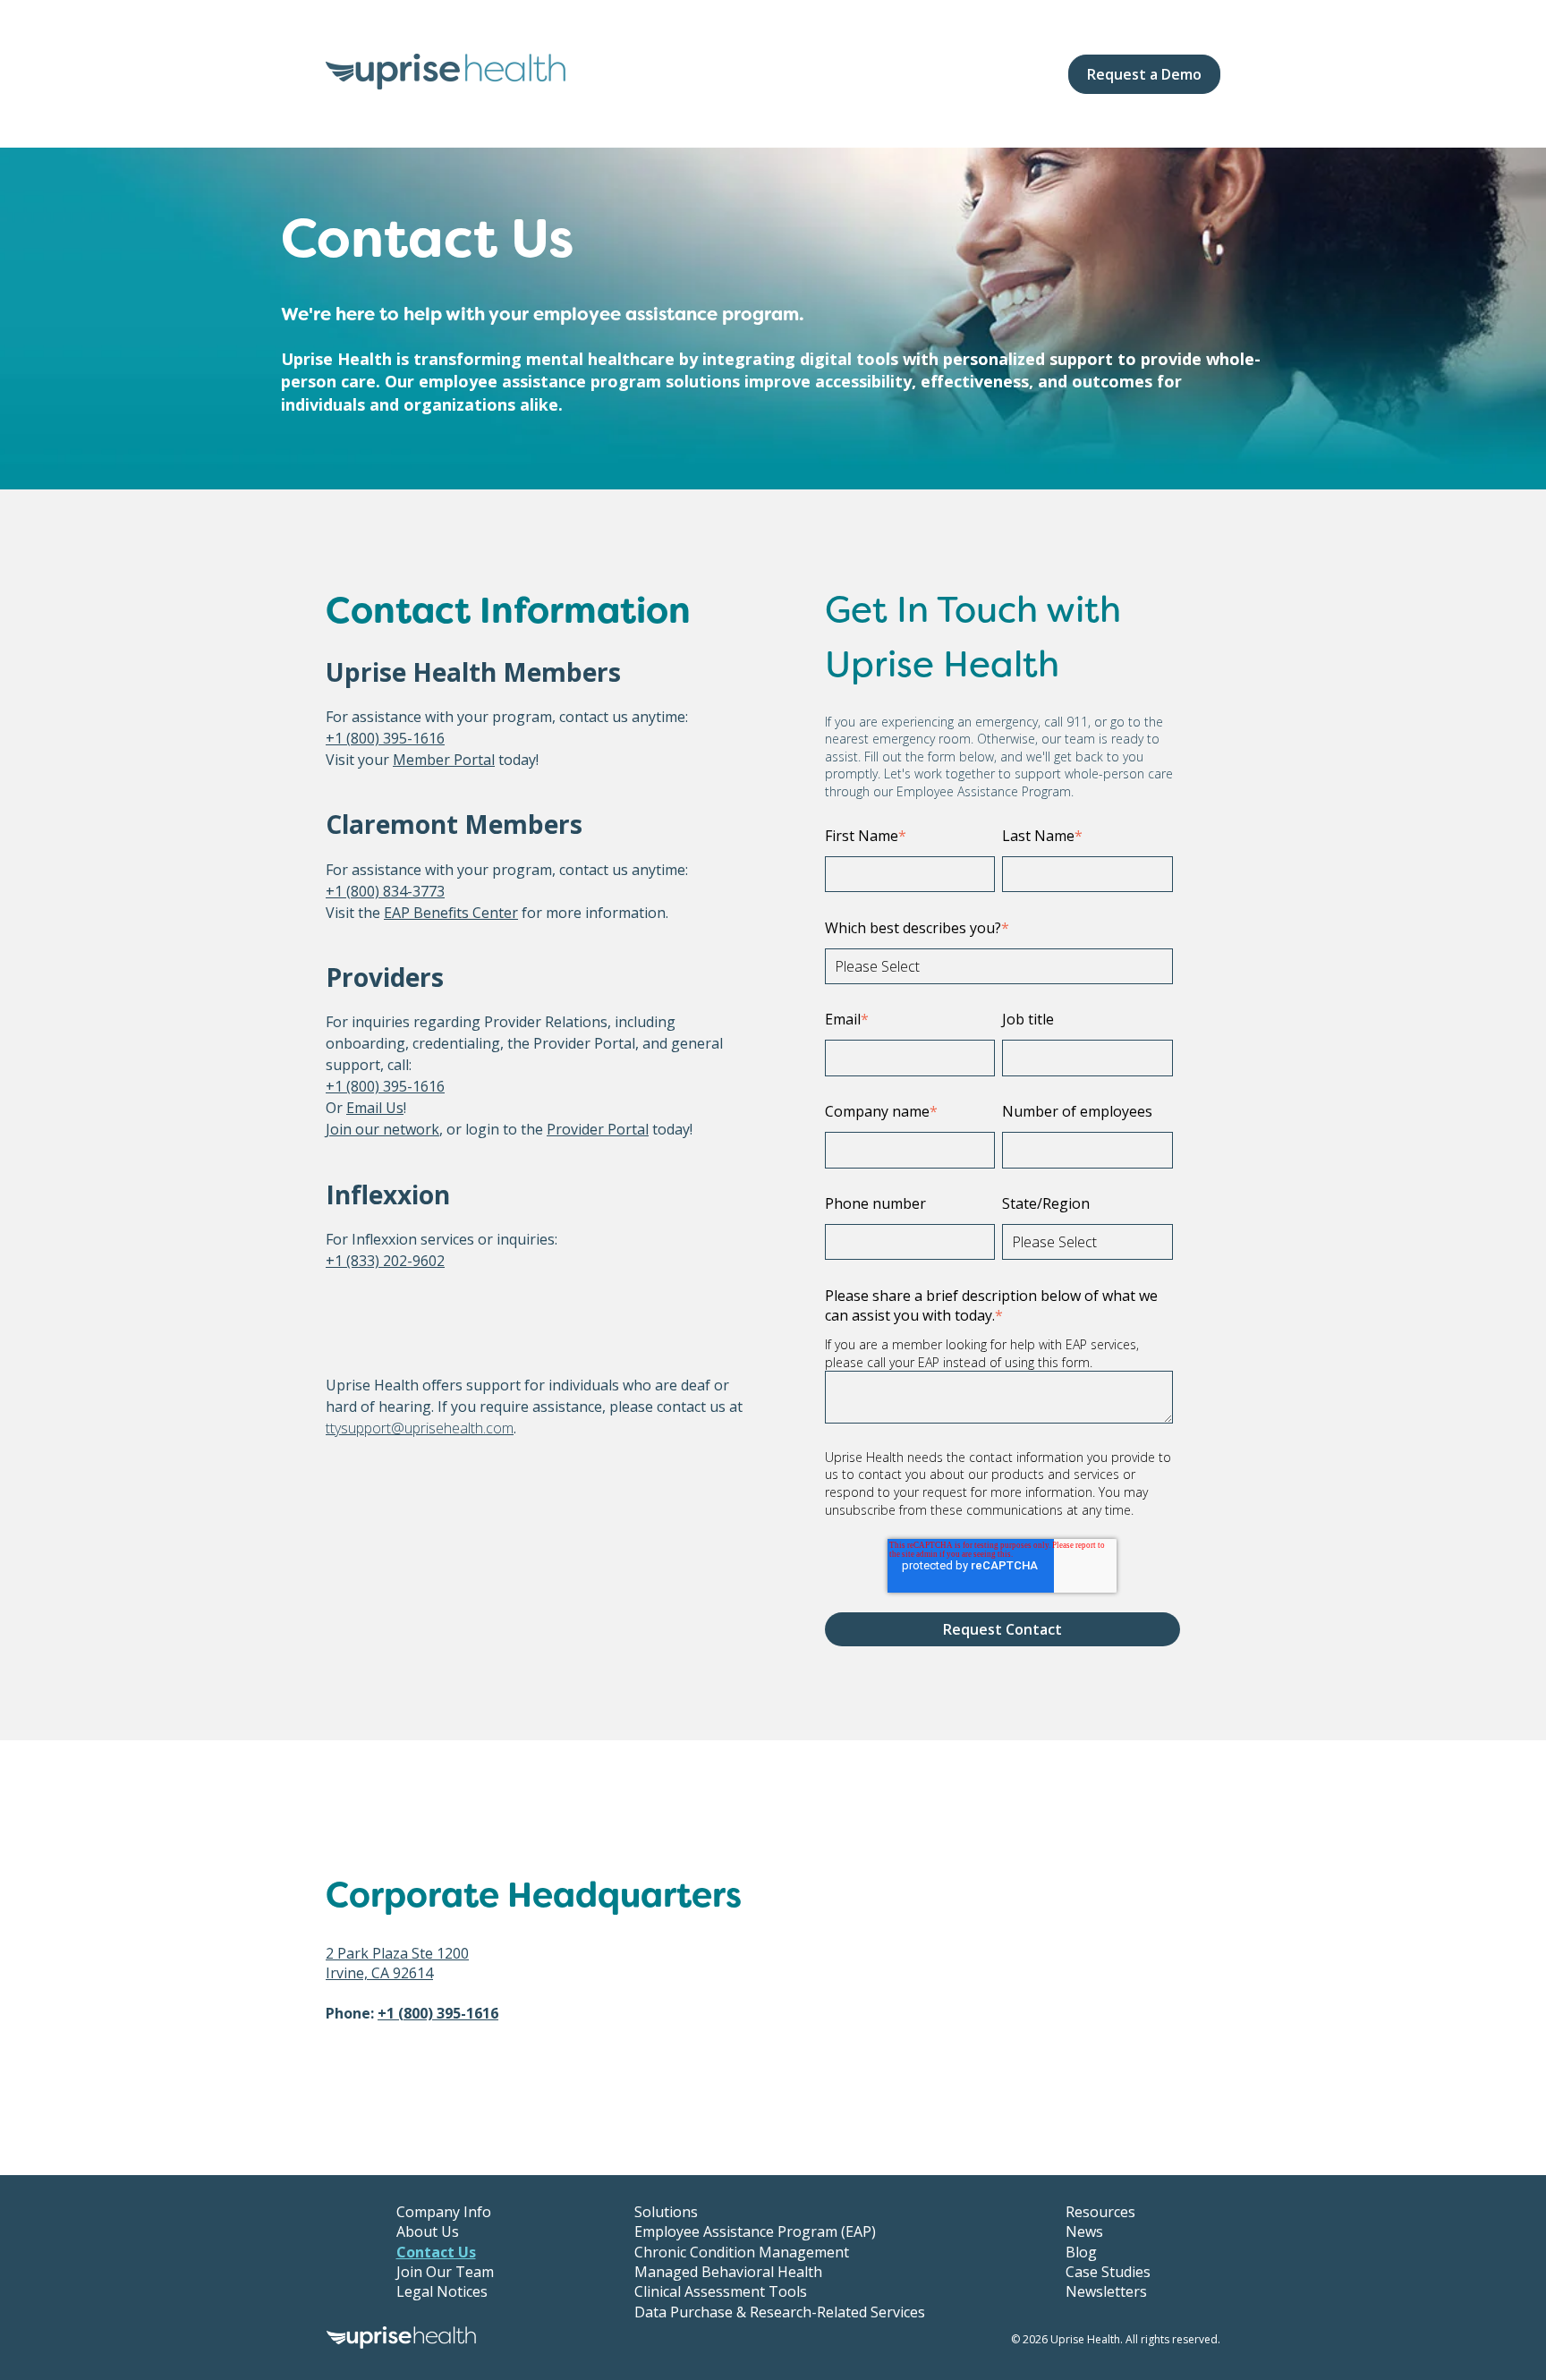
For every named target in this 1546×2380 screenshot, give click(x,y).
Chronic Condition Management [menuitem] (742, 2252)
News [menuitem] (1084, 2231)
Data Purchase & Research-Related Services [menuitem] (780, 2312)
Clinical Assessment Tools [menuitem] (721, 2291)
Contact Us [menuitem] (436, 2252)
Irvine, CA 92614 (379, 1973)
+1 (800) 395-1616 (385, 738)
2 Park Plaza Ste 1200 (397, 1953)
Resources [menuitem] (1100, 2212)
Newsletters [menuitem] (1106, 2291)
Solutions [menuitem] (666, 2212)
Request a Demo (1144, 74)
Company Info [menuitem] (444, 2212)
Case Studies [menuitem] (1108, 2272)
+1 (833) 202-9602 (385, 1261)
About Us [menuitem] (428, 2231)
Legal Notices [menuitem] (442, 2291)
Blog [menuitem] (1081, 2252)
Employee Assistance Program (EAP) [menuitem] (755, 2231)
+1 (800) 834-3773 (385, 891)
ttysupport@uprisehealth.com (420, 1428)
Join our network (382, 1129)
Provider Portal (598, 1129)
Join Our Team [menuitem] (445, 2272)
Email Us (375, 1108)
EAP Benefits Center (451, 913)
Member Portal (444, 760)
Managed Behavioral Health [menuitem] (728, 2272)
